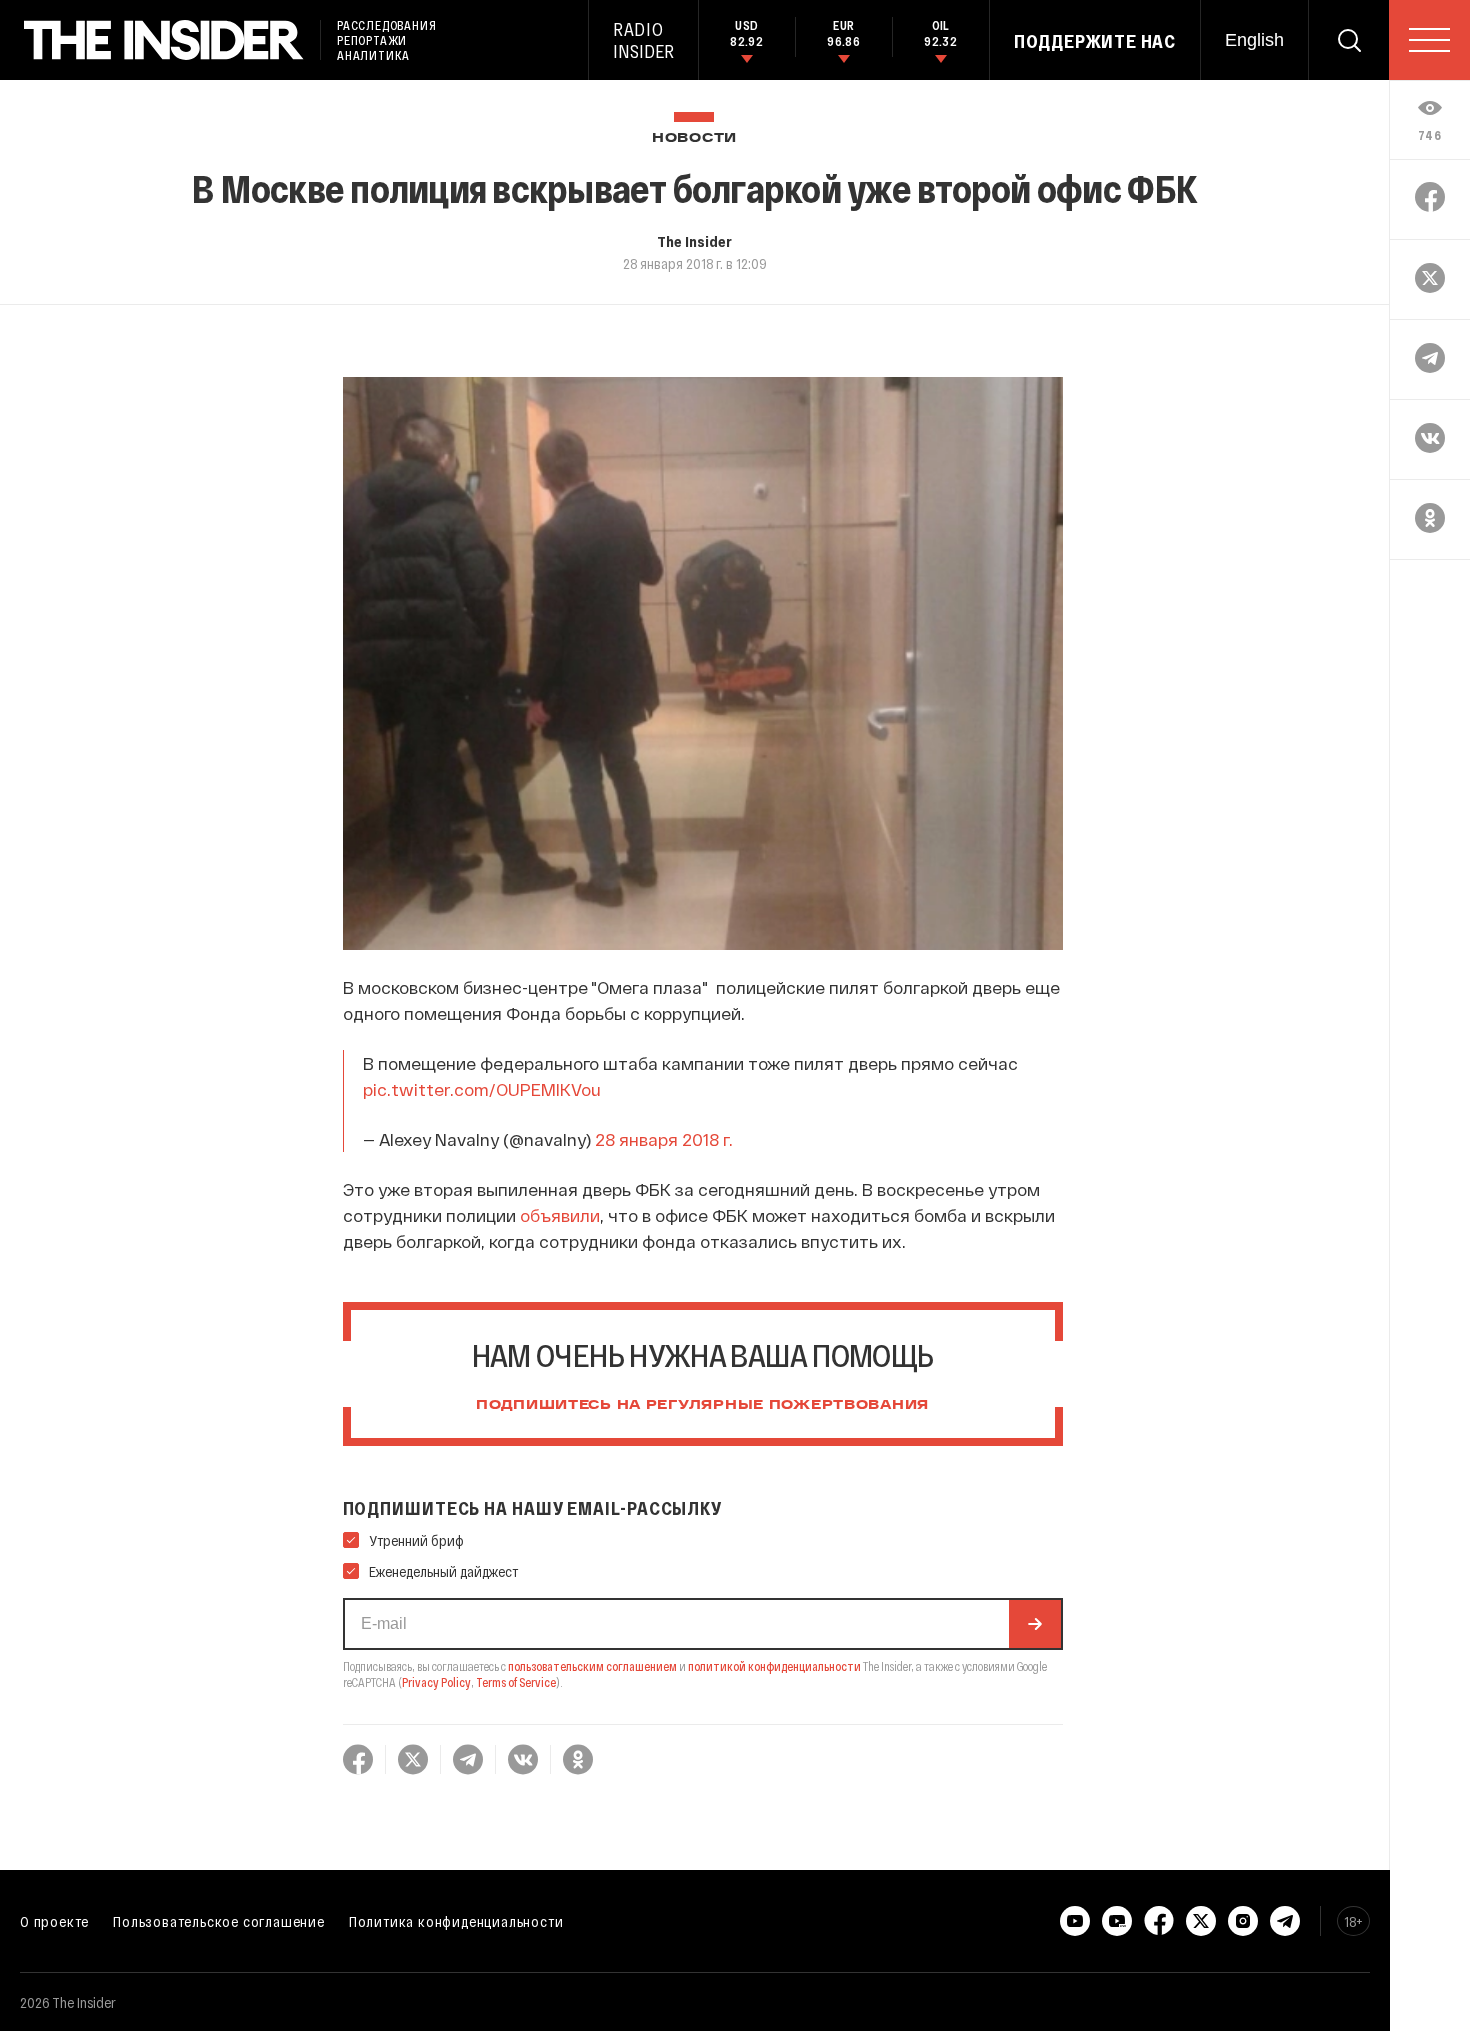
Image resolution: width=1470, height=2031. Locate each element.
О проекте (54, 1921)
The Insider (694, 241)
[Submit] (1035, 1624)
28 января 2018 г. (664, 1139)
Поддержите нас (1095, 41)
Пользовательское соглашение (219, 1921)
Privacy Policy (436, 1682)
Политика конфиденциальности (456, 1921)
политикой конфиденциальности (774, 1666)
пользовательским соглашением (592, 1666)
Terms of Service (516, 1682)
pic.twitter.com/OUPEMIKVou (482, 1089)
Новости (694, 138)
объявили (560, 1215)
